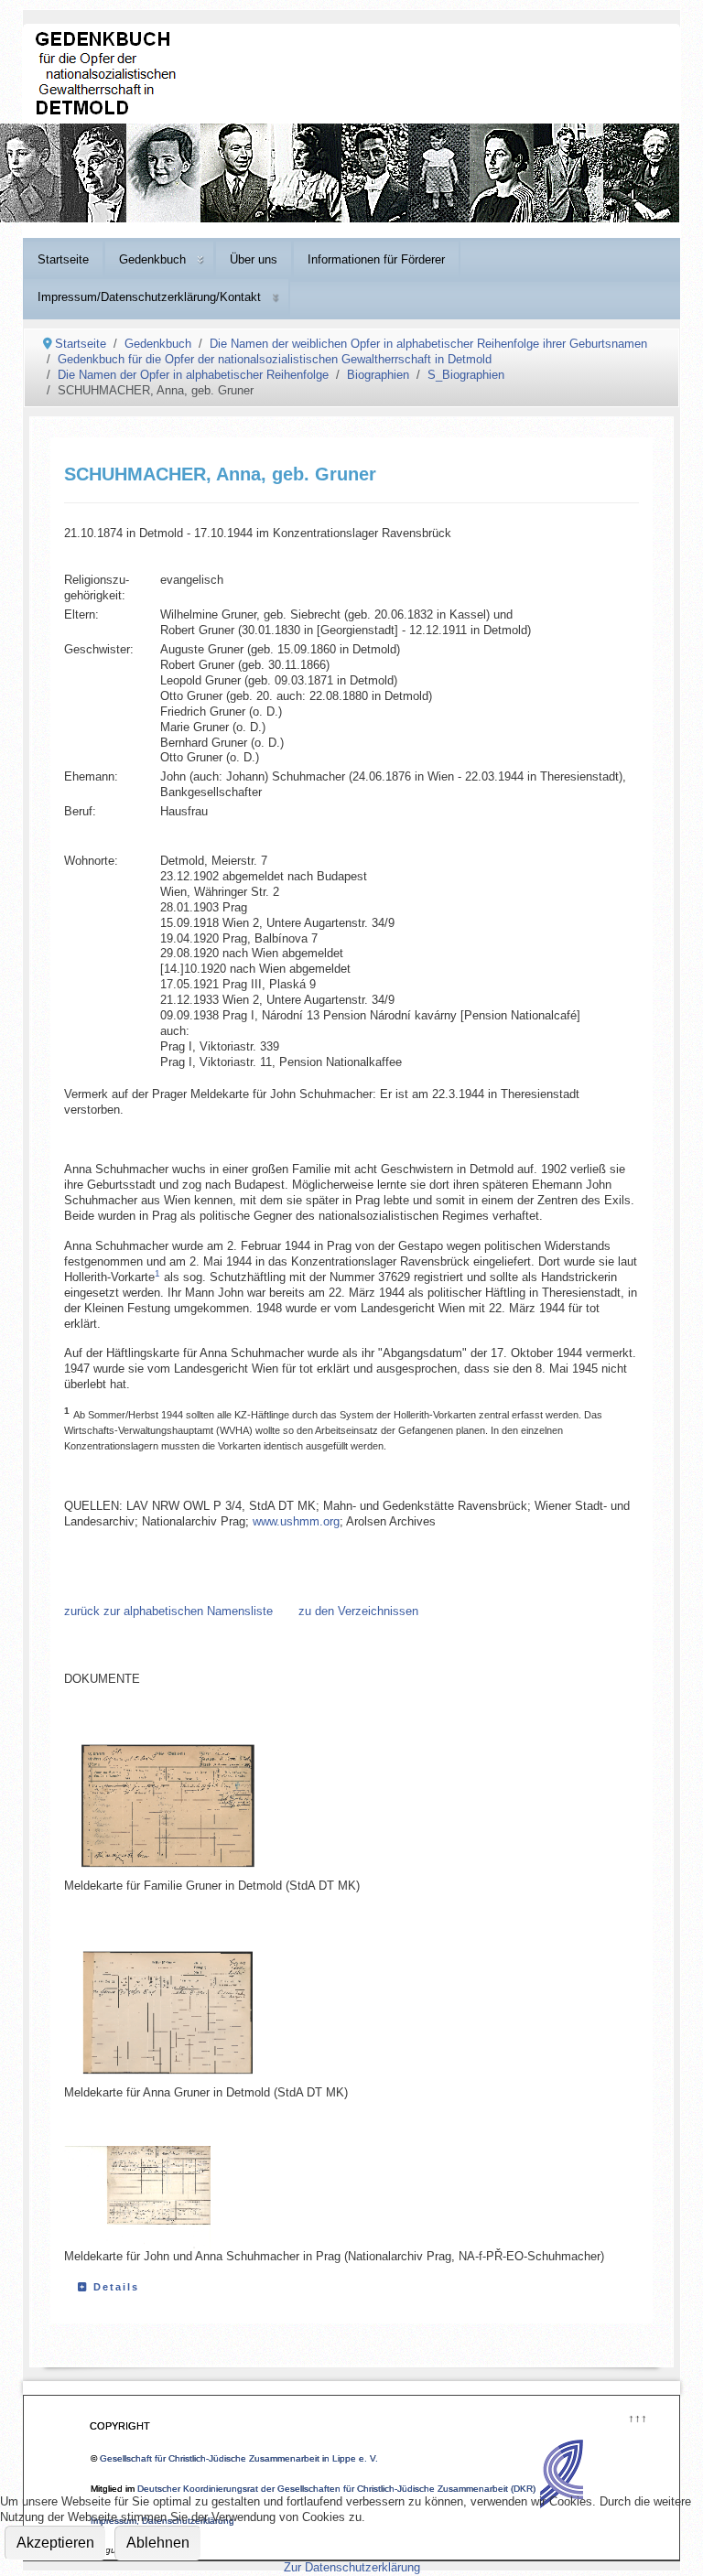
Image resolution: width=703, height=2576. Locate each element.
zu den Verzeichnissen (358, 1611)
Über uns (254, 259)
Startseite (63, 259)
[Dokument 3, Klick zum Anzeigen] (156, 2198)
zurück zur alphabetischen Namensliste (168, 1611)
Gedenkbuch (152, 259)
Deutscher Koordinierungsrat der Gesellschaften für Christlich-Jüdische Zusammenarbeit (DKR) (336, 2489)
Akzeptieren (55, 2543)
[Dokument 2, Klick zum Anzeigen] (194, 2012)
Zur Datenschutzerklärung (352, 2567)
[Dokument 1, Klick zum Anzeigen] (194, 1805)
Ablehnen (158, 2543)
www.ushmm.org (296, 1521)
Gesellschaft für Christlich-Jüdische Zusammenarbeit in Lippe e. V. (239, 2458)
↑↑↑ (637, 2416)
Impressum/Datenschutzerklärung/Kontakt (149, 297)
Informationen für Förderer (376, 259)
